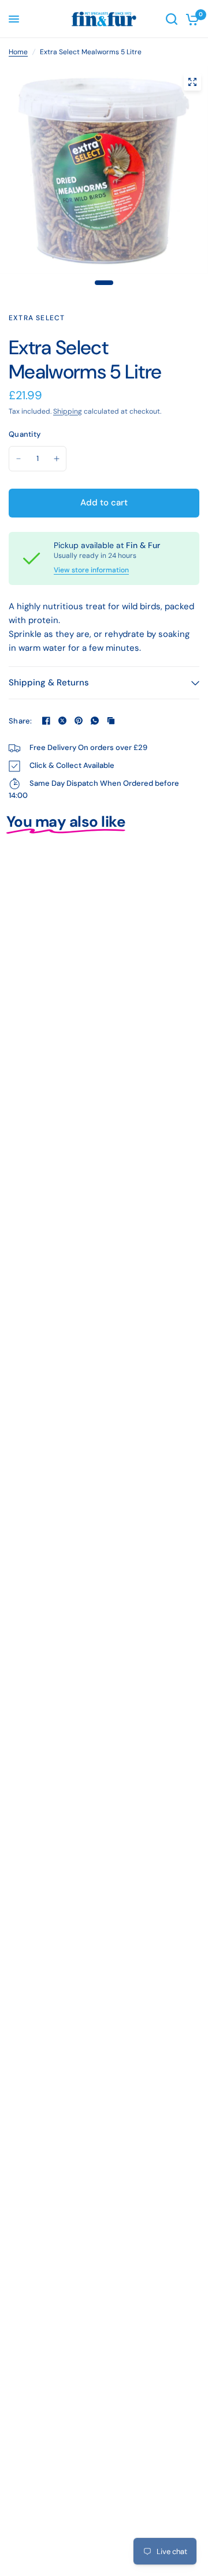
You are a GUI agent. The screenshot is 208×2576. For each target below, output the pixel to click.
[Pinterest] (79, 721)
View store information (91, 570)
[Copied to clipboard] (111, 721)
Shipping (68, 411)
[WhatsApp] (95, 721)
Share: (21, 721)
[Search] (172, 19)
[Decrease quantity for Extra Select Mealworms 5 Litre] (18, 459)
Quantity (25, 434)
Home (18, 52)
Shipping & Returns (49, 683)
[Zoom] (192, 82)
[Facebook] (46, 721)
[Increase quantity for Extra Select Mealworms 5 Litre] (57, 459)
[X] (62, 721)
